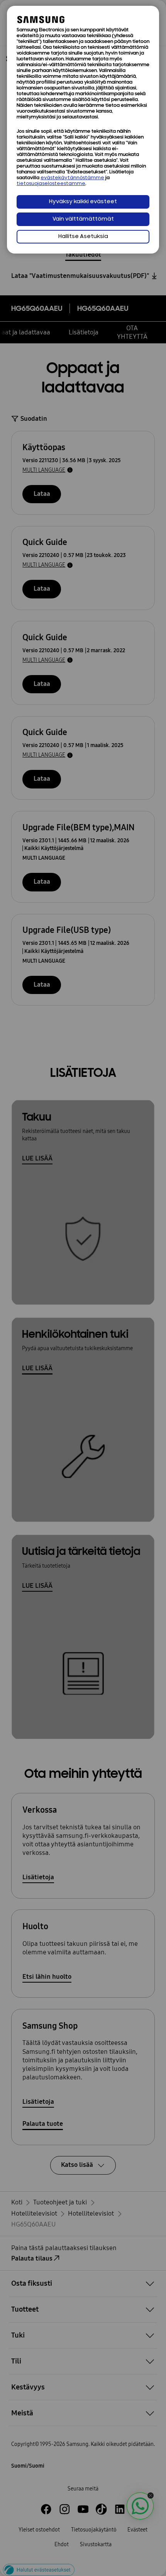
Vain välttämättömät (83, 219)
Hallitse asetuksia (83, 237)
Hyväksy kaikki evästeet (83, 202)
